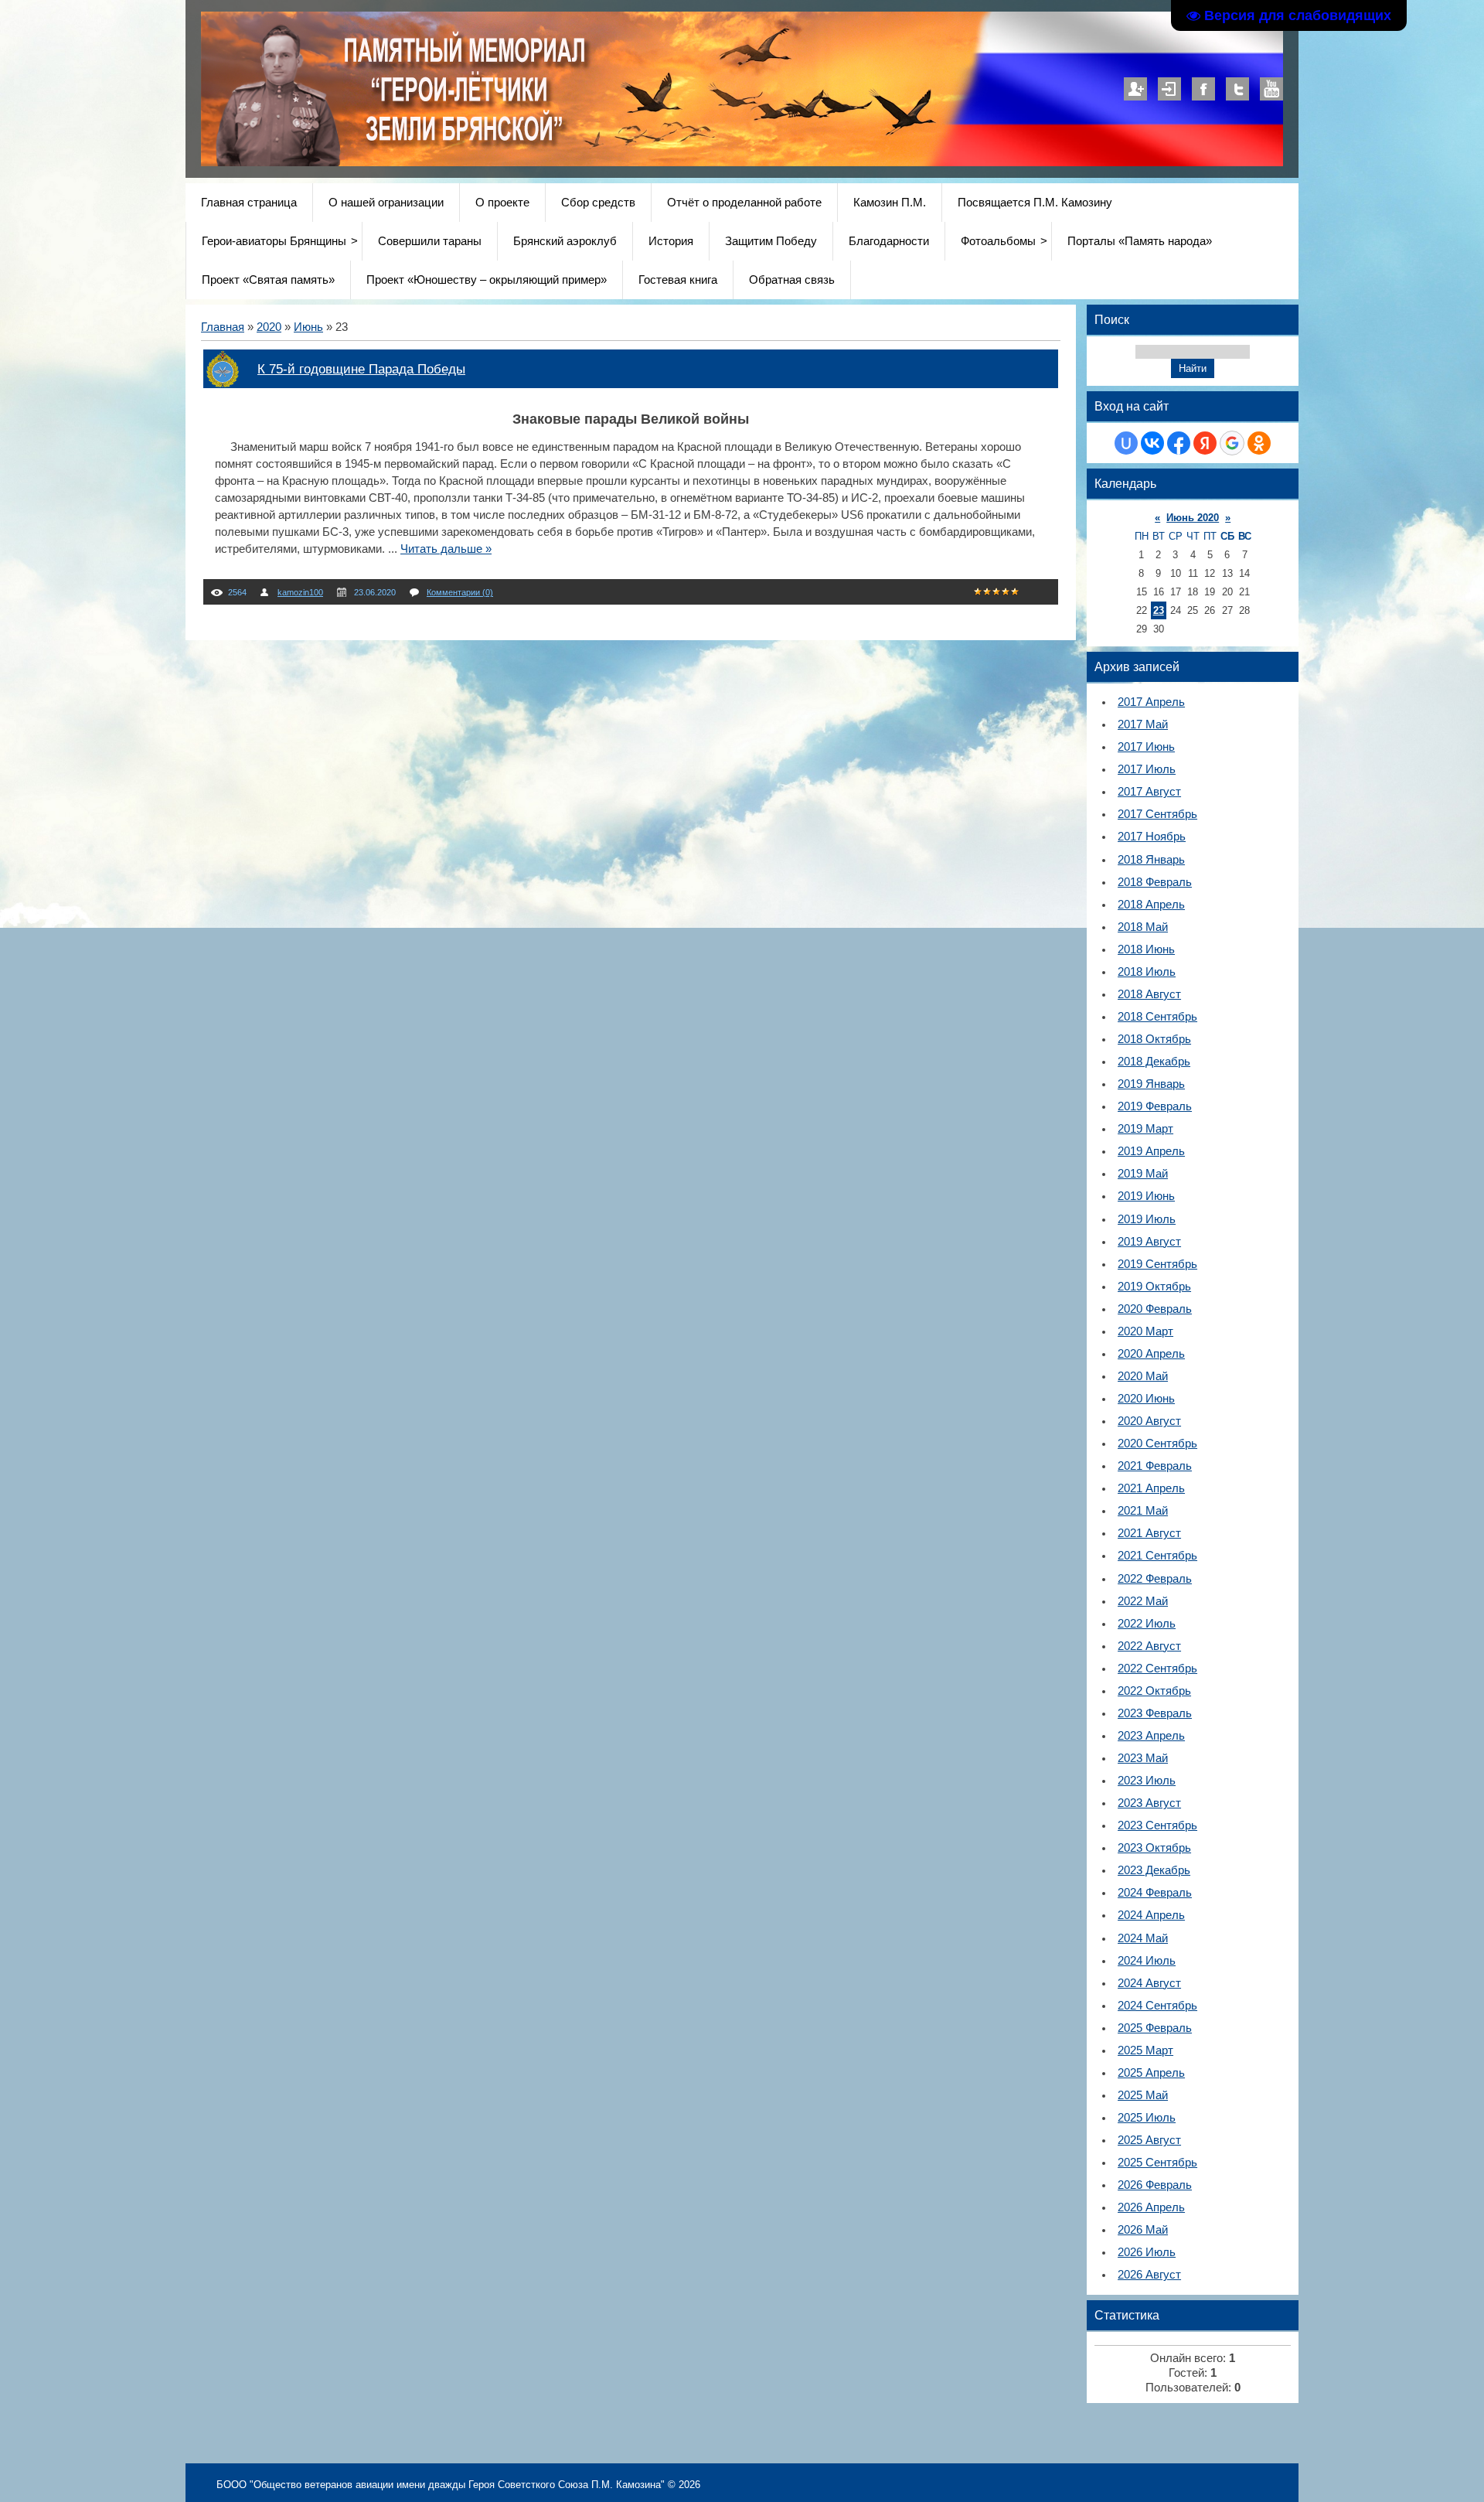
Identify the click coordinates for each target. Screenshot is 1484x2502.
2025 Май (1143, 2095)
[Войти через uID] (1126, 443)
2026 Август (1149, 2275)
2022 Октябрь (1154, 1691)
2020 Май (1143, 1376)
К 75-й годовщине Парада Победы (361, 369)
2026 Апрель (1151, 2207)
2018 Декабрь (1154, 1062)
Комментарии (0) (460, 592)
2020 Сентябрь (1157, 1444)
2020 (269, 327)
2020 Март (1145, 1331)
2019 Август (1149, 1242)
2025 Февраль (1155, 2028)
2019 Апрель (1151, 1151)
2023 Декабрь (1154, 1870)
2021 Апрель (1151, 1488)
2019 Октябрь (1154, 1287)
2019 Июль (1147, 1219)
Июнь (308, 327)
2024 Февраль (1155, 1893)
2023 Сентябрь (1157, 1825)
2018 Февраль (1155, 882)
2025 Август (1149, 2140)
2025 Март (1145, 2050)
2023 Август (1149, 1803)
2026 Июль (1147, 2252)
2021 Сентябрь (1157, 1556)
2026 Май (1143, 2230)
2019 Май (1143, 1174)
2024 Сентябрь (1157, 2006)
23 (1159, 610)
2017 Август (1149, 792)
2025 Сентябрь (1157, 2163)
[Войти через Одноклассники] (1259, 443)
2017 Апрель (1151, 702)
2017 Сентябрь (1157, 814)
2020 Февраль (1155, 1309)
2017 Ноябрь (1152, 837)
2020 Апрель (1151, 1354)
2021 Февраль (1155, 1466)
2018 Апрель (1151, 905)
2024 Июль (1147, 1961)
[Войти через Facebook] (1179, 443)
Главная (223, 327)
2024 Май (1143, 1938)
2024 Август (1149, 1983)
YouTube (1271, 89)
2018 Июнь (1146, 949)
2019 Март (1145, 1129)
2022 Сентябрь (1157, 1669)
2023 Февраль (1155, 1713)
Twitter (1237, 89)
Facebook (1203, 89)
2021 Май (1143, 1511)
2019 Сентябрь (1157, 1264)
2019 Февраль (1155, 1106)
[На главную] (597, 162)
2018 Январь (1151, 860)
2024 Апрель (1151, 1915)
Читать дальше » (446, 549)
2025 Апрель (1151, 2073)
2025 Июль (1147, 2118)
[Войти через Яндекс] (1205, 443)
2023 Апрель (1151, 1736)
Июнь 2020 (1193, 518)
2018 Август (1149, 994)
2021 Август (1149, 1533)
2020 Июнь (1146, 1399)
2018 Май (1143, 927)
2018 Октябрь (1154, 1039)
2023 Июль (1147, 1781)
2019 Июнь (1146, 1196)
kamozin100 (300, 592)
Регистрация (1135, 89)
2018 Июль (1147, 972)
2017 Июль (1147, 769)
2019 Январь (1151, 1084)
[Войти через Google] (1232, 443)
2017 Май (1143, 724)
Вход (1169, 89)
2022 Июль (1147, 1624)
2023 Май (1143, 1758)
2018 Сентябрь (1157, 1017)
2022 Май (1143, 1601)
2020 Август (1149, 1421)
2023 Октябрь (1154, 1848)
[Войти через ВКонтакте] (1152, 443)
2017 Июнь (1146, 747)
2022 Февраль (1155, 1579)
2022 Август (1149, 1646)
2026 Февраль (1155, 2185)
